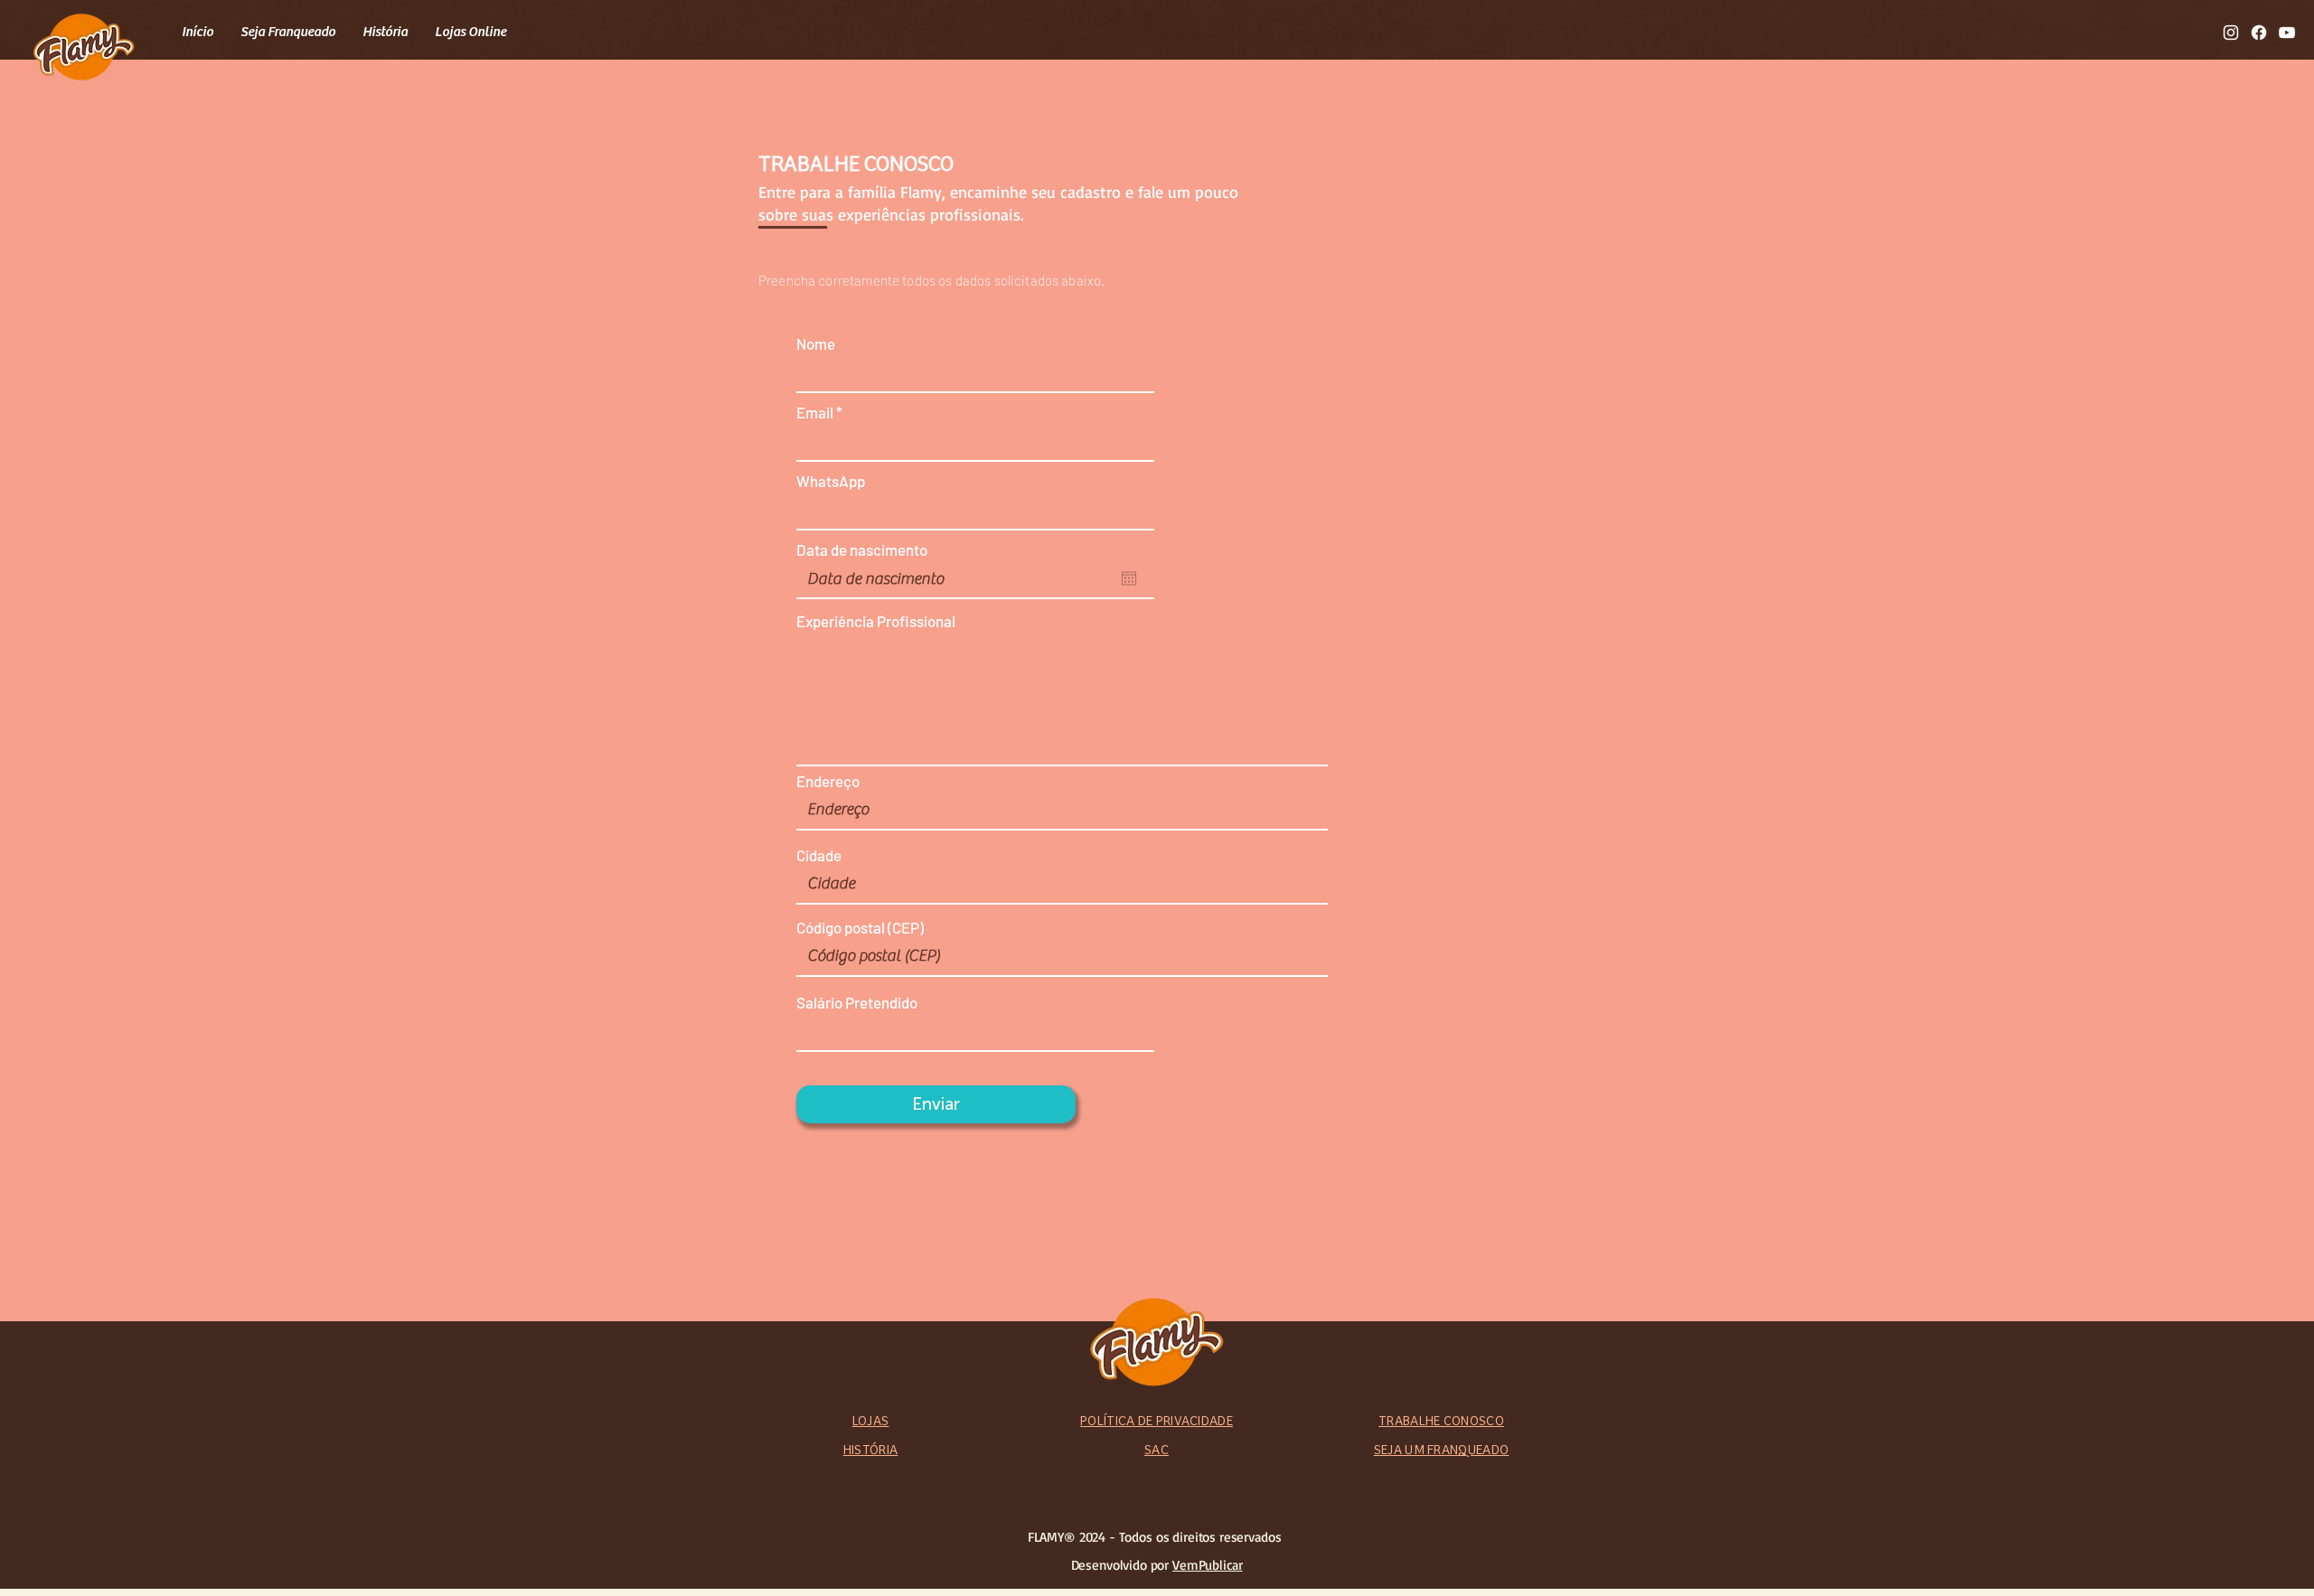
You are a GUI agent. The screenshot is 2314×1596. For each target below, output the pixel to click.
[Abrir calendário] (1129, 578)
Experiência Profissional (876, 621)
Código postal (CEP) (860, 928)
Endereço (828, 781)
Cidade (819, 855)
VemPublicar (1207, 1565)
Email (815, 413)
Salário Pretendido (857, 1003)
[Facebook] (2259, 33)
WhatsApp (831, 481)
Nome (816, 344)
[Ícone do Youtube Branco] (2287, 33)
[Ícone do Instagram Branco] (2231, 33)
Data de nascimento (862, 550)
